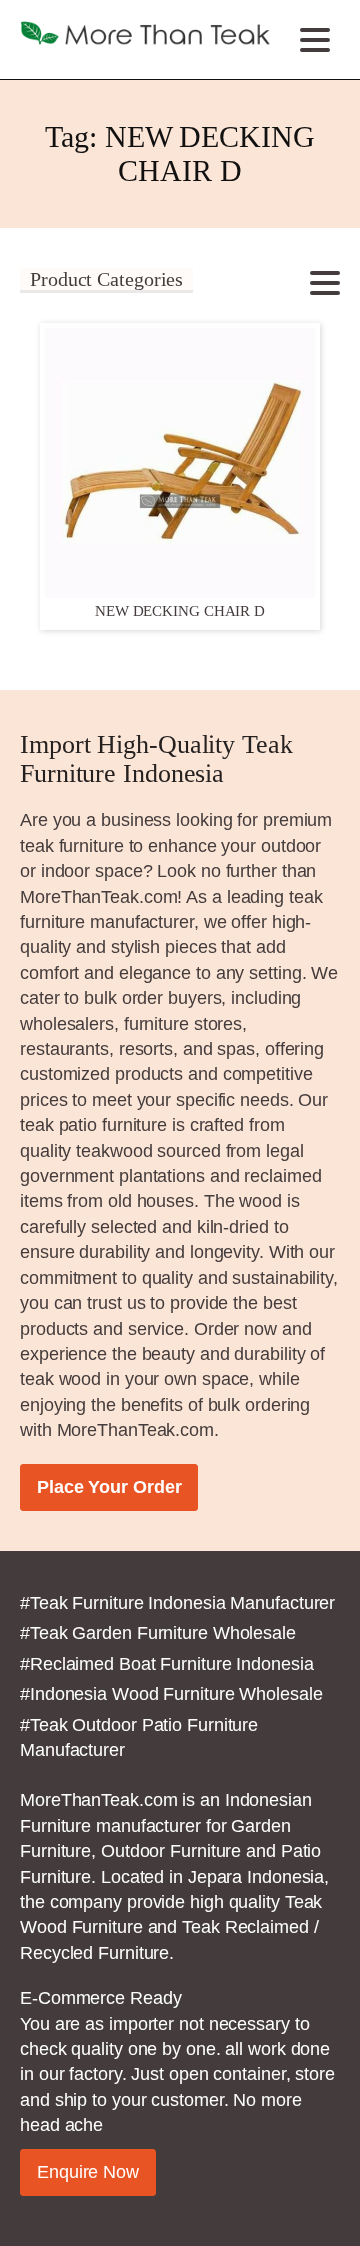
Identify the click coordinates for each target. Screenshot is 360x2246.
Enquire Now (88, 2172)
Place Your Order (109, 1487)
